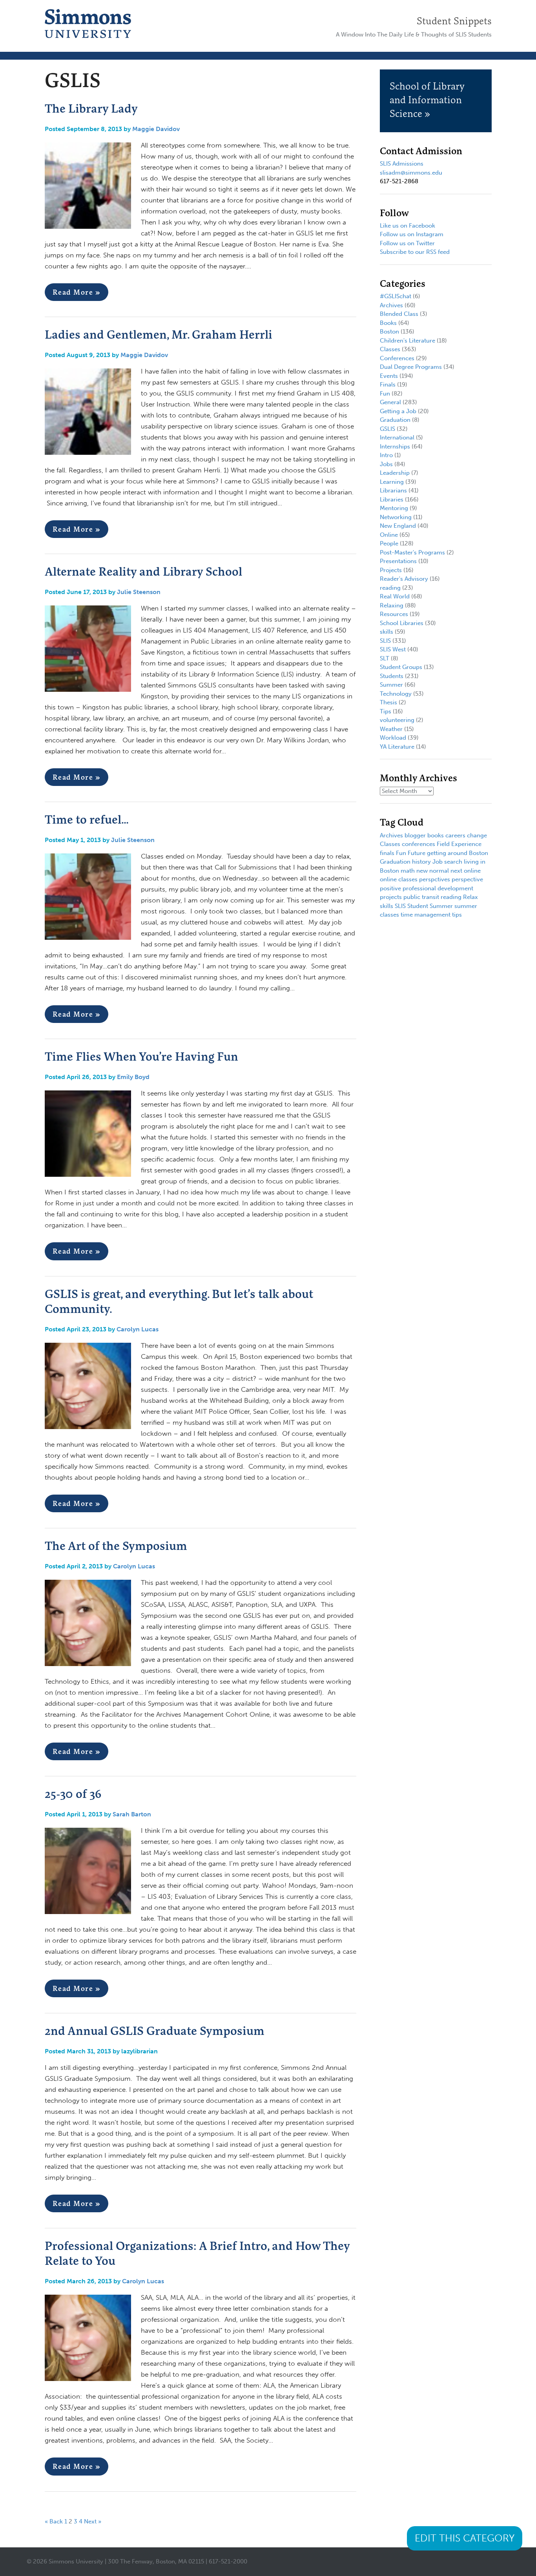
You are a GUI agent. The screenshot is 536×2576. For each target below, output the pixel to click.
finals (387, 853)
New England (398, 526)
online (472, 871)
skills (387, 632)
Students (392, 676)
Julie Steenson (139, 592)
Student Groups (401, 667)
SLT (385, 658)
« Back (54, 2521)
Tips (386, 711)
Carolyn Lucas (138, 1329)
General (390, 402)
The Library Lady (91, 108)
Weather (391, 729)
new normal (433, 871)
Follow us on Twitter (407, 243)
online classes (399, 879)
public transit (421, 897)
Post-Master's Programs (412, 552)
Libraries (392, 500)
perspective (467, 879)
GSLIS (387, 429)
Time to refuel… (87, 819)
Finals (388, 385)
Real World (395, 596)
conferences (418, 844)
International (397, 438)
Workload (393, 738)
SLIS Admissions (402, 164)
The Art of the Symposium (116, 1546)
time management (426, 915)
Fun (385, 394)
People (389, 543)
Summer (391, 685)
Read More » (77, 292)
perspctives (435, 879)
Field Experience (459, 844)
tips (457, 915)
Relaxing (392, 605)
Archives (391, 305)
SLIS (385, 641)
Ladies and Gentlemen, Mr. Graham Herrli (159, 334)
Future (417, 853)
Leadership (395, 473)
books (436, 835)
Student (418, 906)
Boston (389, 332)
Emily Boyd (133, 1077)
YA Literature (397, 747)
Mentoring (394, 508)
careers (455, 835)
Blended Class (399, 314)
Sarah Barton (132, 1814)
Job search (447, 862)
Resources (394, 614)
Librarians (393, 490)
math (408, 871)
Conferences (397, 358)
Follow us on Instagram (412, 234)
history (421, 862)
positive (390, 888)
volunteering (397, 720)
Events (389, 376)
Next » (93, 2521)
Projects (391, 570)
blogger (415, 835)
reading (390, 588)
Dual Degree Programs (411, 367)
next (456, 871)
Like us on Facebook (407, 226)
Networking (396, 517)
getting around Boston (458, 853)
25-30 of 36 (73, 1794)
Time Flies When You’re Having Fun (141, 1056)
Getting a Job (398, 411)
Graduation (395, 420)
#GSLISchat (396, 296)
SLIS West (393, 649)
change (477, 835)
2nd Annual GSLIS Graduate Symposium (155, 2031)
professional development (438, 888)
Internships (395, 447)
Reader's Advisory (404, 579)
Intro (386, 455)
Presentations (398, 561)
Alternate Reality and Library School (143, 571)
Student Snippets (454, 21)
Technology (396, 694)
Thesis (388, 702)
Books (388, 323)
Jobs (386, 464)
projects (391, 897)
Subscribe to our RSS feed (415, 252)
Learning (392, 482)
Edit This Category (465, 2538)
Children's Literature (407, 341)
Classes (390, 349)
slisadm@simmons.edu (411, 173)
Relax (470, 897)
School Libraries (402, 623)
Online (389, 535)
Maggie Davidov (156, 129)
